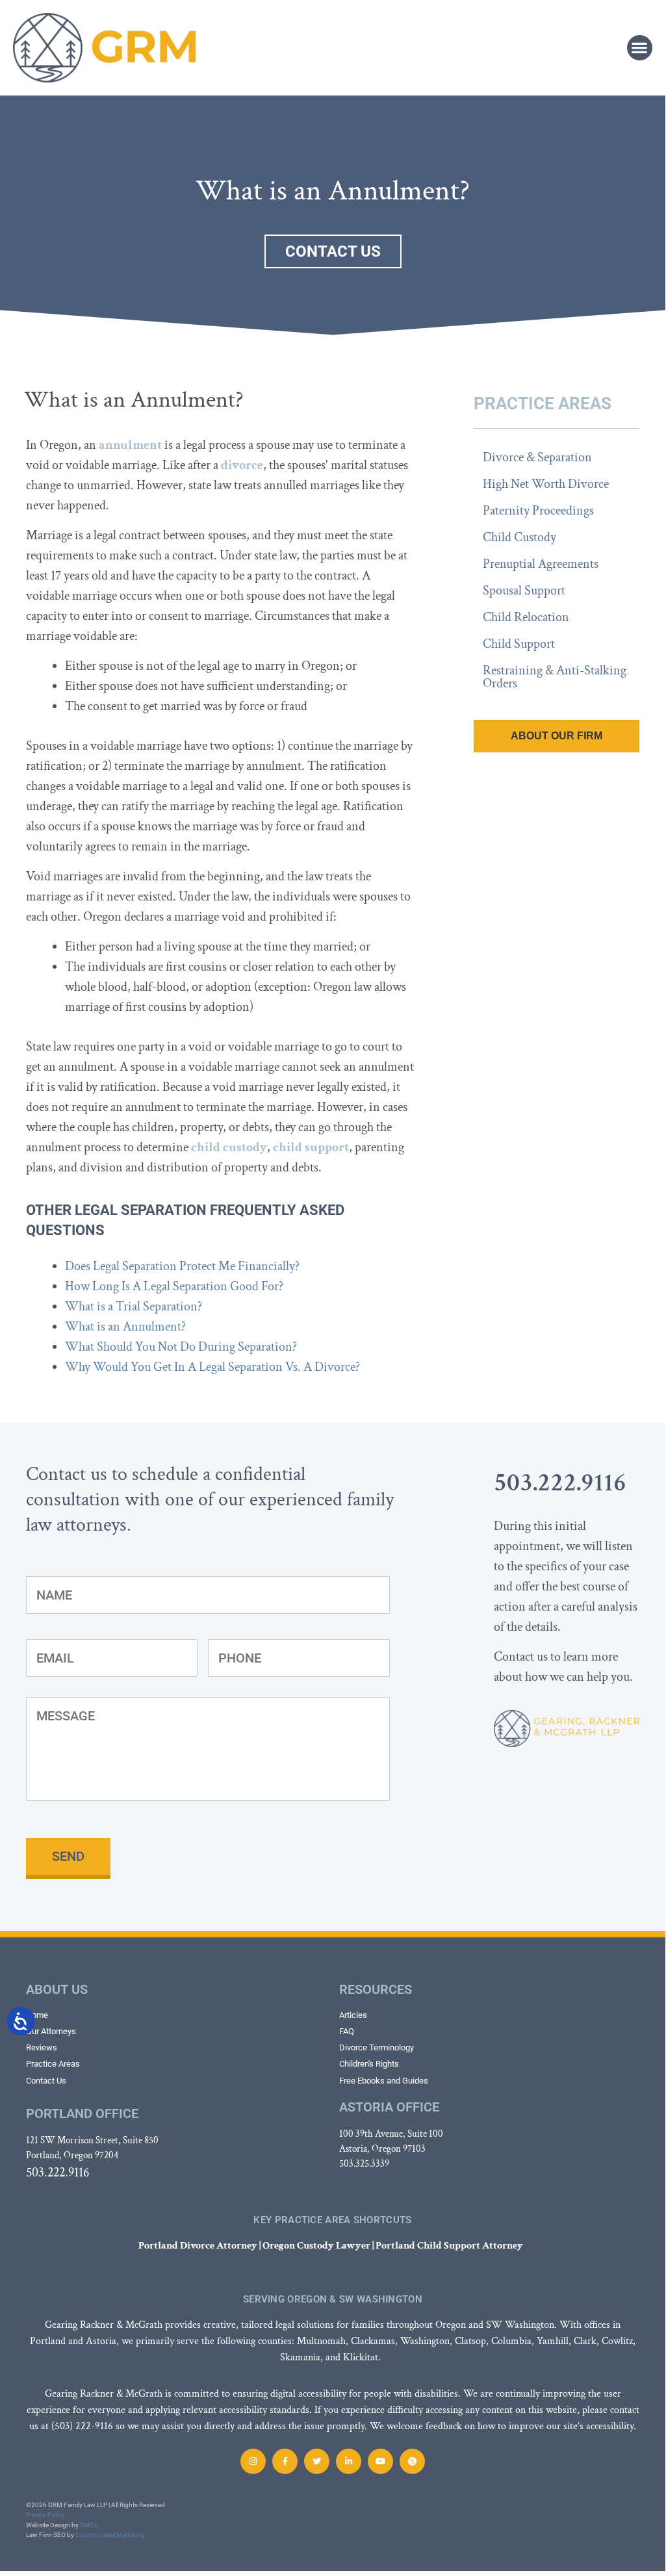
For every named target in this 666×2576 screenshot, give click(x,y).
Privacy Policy (45, 2515)
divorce (242, 465)
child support (311, 1147)
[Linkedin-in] (349, 2461)
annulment (130, 445)
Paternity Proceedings (538, 511)
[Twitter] (317, 2461)
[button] (640, 48)
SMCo (89, 2525)
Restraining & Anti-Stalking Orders (555, 677)
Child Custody (519, 537)
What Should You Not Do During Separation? (181, 1347)
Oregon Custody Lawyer (316, 2246)
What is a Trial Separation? (134, 1307)
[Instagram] (253, 2461)
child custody (229, 1147)
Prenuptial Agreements (541, 564)
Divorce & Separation (537, 457)
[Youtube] (380, 2461)
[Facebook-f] (285, 2461)
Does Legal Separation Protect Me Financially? (182, 1266)
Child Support (519, 644)
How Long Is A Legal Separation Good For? (174, 1286)
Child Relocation (526, 617)
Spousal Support (524, 591)
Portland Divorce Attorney (198, 2246)
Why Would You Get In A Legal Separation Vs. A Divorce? (212, 1367)
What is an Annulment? (125, 1327)
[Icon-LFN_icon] (412, 2461)
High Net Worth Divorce (546, 484)
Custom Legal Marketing (110, 2535)
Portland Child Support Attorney (449, 2246)
